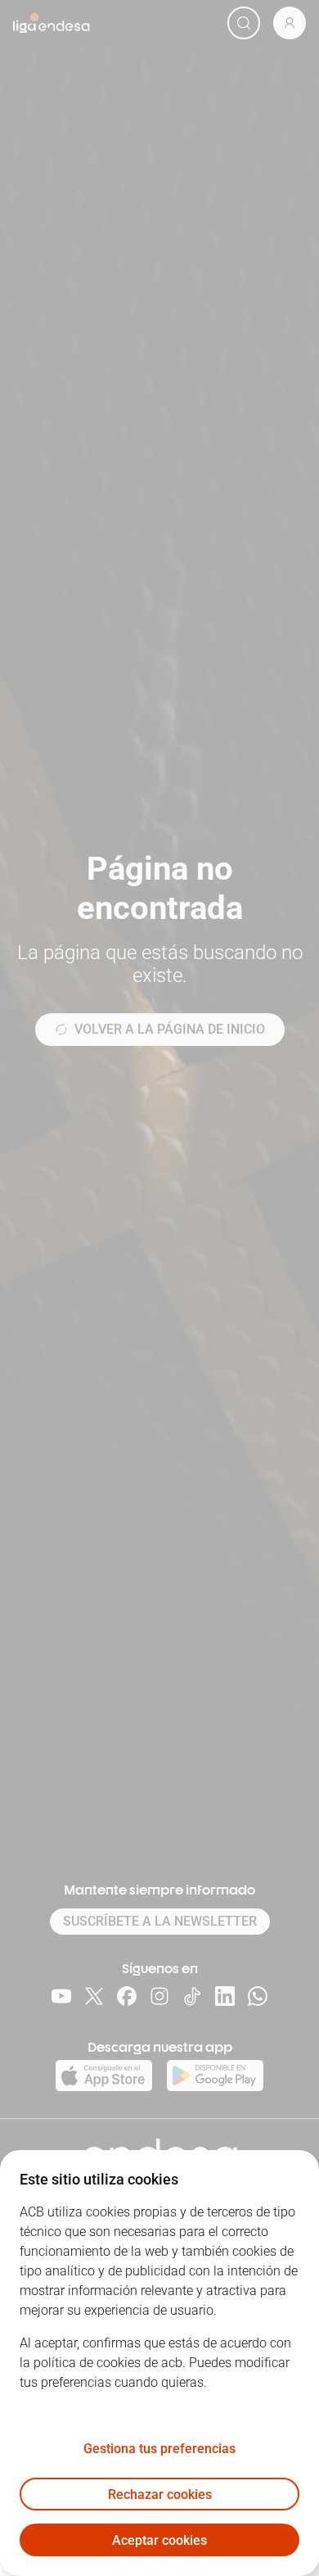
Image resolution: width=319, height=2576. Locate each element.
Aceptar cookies (159, 2540)
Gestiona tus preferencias (159, 2449)
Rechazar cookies (160, 2495)
